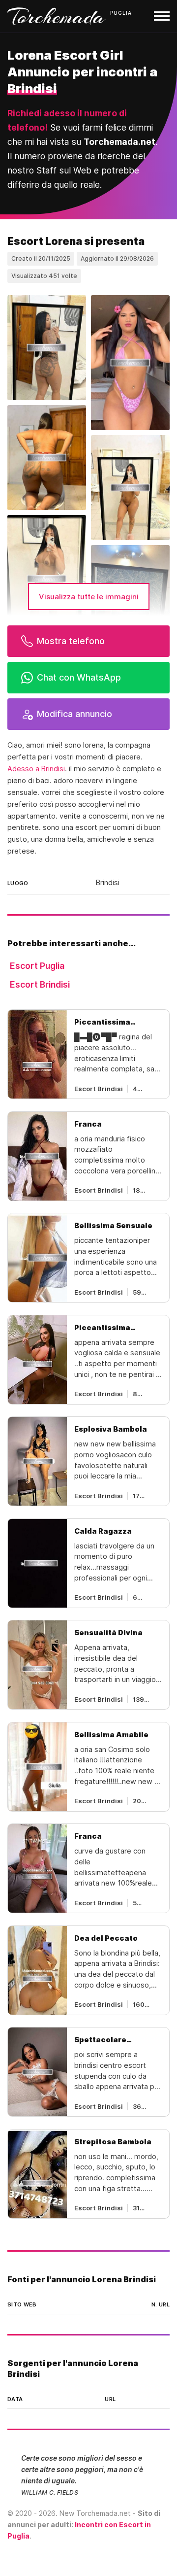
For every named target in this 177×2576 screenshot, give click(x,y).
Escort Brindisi (40, 984)
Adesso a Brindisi (36, 769)
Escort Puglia (37, 966)
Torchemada (57, 16)
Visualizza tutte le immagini (89, 597)
